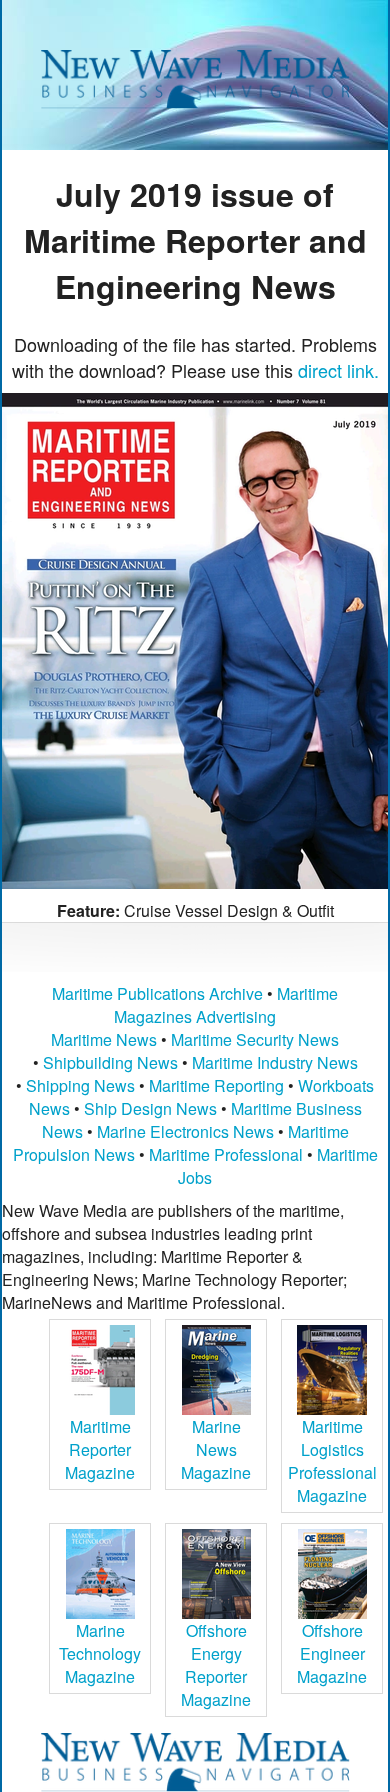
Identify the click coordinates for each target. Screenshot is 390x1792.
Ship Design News (152, 1108)
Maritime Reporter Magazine (100, 1449)
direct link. (338, 370)
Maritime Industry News (275, 1062)
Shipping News (80, 1085)
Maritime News (104, 1039)
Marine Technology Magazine (100, 1653)
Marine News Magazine (216, 1449)
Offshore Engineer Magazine (332, 1653)
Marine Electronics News (185, 1131)
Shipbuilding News (110, 1062)
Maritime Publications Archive (157, 993)
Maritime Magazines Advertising (226, 1005)
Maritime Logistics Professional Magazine (332, 1461)
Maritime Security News (255, 1039)
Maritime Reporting (216, 1085)
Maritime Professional (226, 1154)
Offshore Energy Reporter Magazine (216, 1665)
